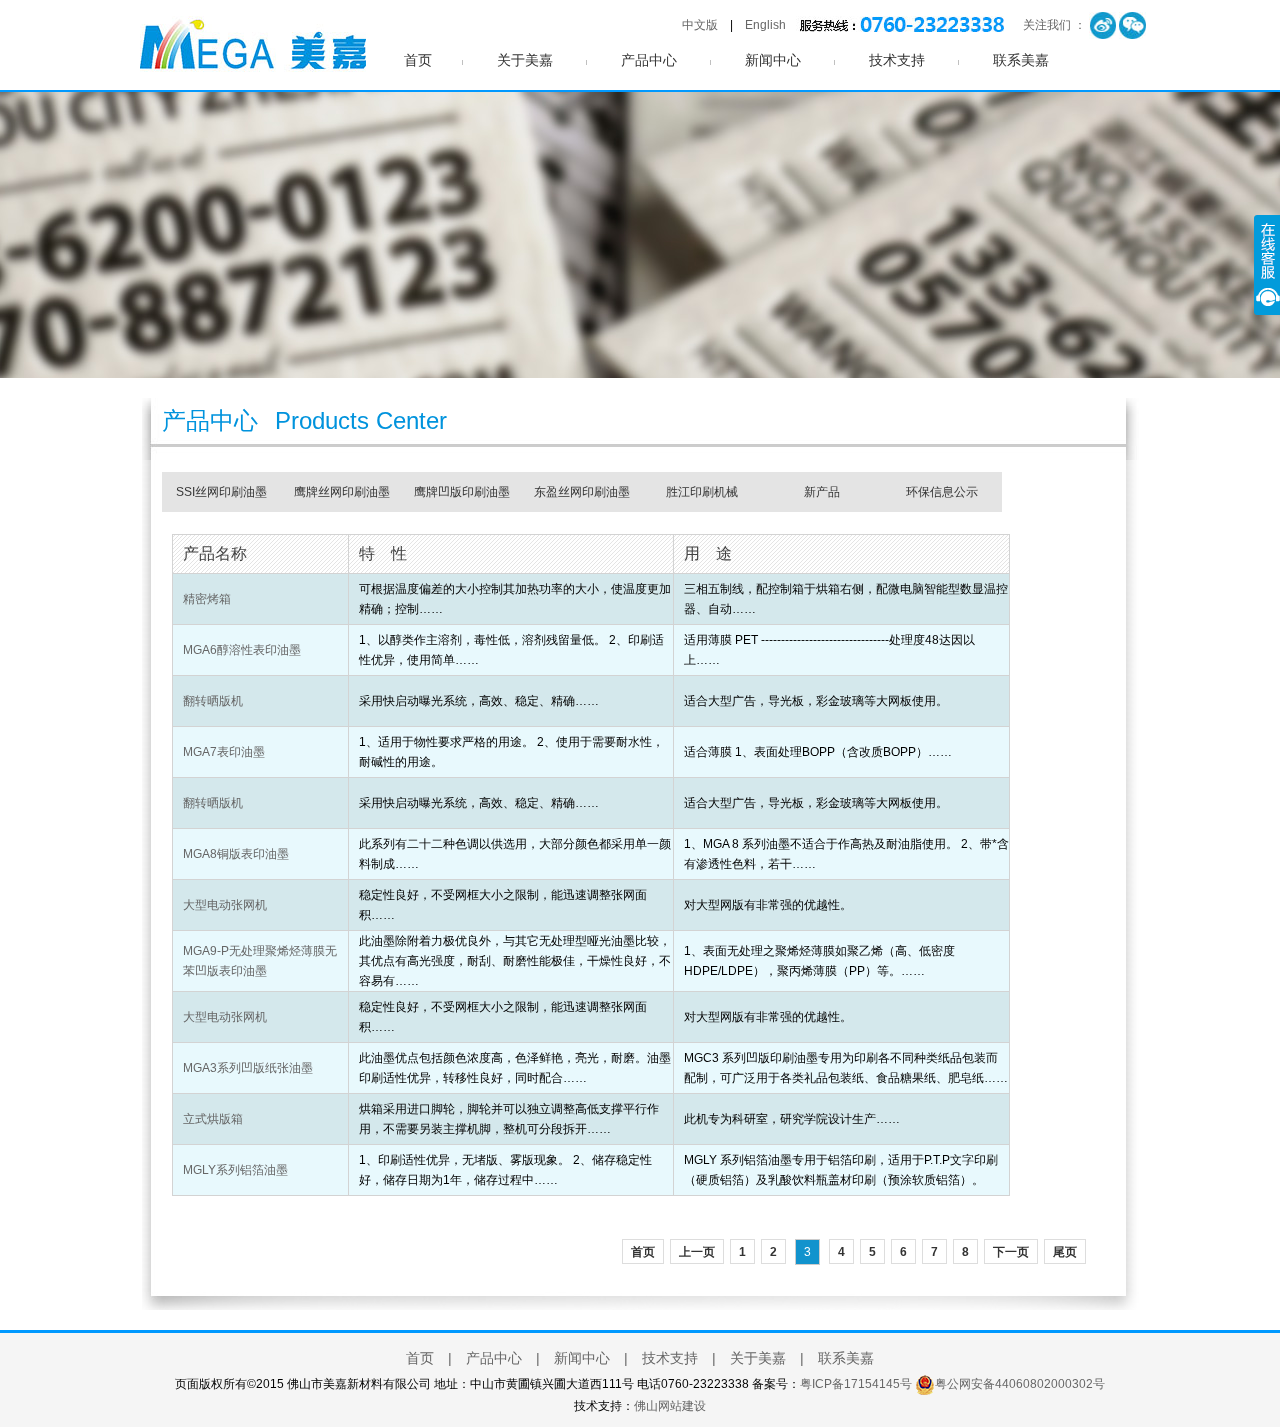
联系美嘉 (1021, 60)
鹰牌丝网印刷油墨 (342, 492)
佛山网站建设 (670, 1406)
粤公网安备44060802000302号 (1020, 1384)
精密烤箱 (207, 599)
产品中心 (649, 60)
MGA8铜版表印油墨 (236, 854)
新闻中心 (773, 60)
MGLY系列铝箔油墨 (235, 1170)
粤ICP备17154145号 (856, 1384)
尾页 (1065, 1252)
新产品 (822, 492)
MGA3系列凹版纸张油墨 (248, 1068)
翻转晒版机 (213, 701)
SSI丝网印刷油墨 (221, 492)
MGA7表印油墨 (224, 752)
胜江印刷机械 (702, 492)
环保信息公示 (942, 492)
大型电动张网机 (225, 905)
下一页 (1011, 1252)
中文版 (700, 25)
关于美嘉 (525, 60)
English (765, 25)
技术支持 (897, 60)
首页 (418, 60)
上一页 (697, 1252)
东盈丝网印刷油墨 (582, 492)
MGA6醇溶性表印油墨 (242, 650)
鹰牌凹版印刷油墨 (462, 492)
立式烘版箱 (213, 1119)
